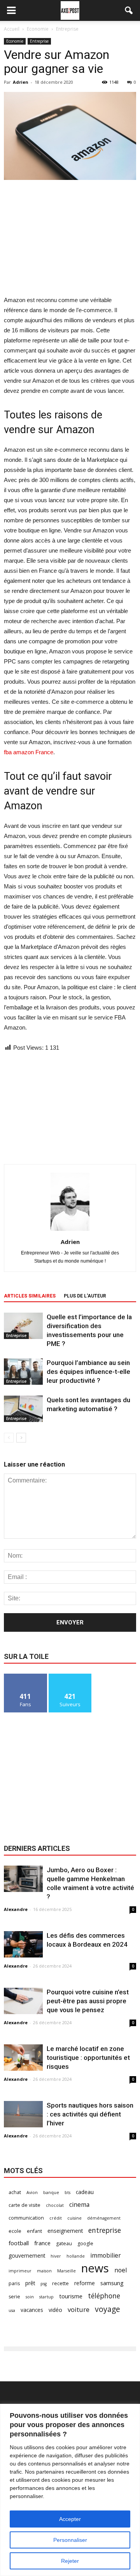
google (85, 2243)
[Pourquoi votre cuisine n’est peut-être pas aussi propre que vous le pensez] (23, 2001)
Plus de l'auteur (85, 1296)
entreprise (105, 2230)
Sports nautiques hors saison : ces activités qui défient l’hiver (90, 2114)
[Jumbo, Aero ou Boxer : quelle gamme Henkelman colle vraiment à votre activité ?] (23, 1879)
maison (44, 2271)
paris (14, 2283)
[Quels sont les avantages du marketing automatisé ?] (23, 1409)
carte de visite (24, 2205)
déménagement (104, 2218)
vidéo (55, 2310)
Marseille (66, 2271)
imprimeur (20, 2271)
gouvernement (27, 2256)
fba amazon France (29, 752)
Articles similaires (30, 1296)
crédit (56, 2218)
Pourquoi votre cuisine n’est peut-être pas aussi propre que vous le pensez (88, 2001)
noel (121, 2270)
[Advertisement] (70, 238)
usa (12, 2310)
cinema (79, 2205)
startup (46, 2297)
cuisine (74, 2218)
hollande (76, 2256)
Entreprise (39, 41)
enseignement (65, 2231)
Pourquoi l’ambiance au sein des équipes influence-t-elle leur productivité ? (88, 1372)
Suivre (70, 1677)
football (19, 2243)
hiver (56, 2256)
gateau (64, 2243)
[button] (129, 10)
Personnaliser (70, 2540)
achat (15, 2192)
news (95, 2268)
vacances (32, 2310)
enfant (34, 2231)
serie (14, 2297)
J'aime (26, 1677)
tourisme (71, 2296)
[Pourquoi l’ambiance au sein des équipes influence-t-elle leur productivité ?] (23, 1372)
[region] (70, 2490)
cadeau (85, 2192)
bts (67, 2192)
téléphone (104, 2296)
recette (60, 2283)
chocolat (55, 2205)
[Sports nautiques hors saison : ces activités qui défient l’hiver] (23, 2114)
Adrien (21, 82)
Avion (32, 2192)
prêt (30, 2283)
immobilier (106, 2256)
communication (26, 2218)
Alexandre (16, 1909)
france (42, 2243)
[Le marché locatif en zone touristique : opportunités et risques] (23, 2058)
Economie (15, 41)
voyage (108, 2309)
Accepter (70, 2519)
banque (51, 2192)
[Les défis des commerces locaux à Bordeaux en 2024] (23, 1945)
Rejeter (70, 2561)
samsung (112, 2283)
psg (44, 2284)
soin (30, 2297)
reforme (85, 2283)
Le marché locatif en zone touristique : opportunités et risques (88, 2058)
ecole (15, 2231)
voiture (79, 2309)
